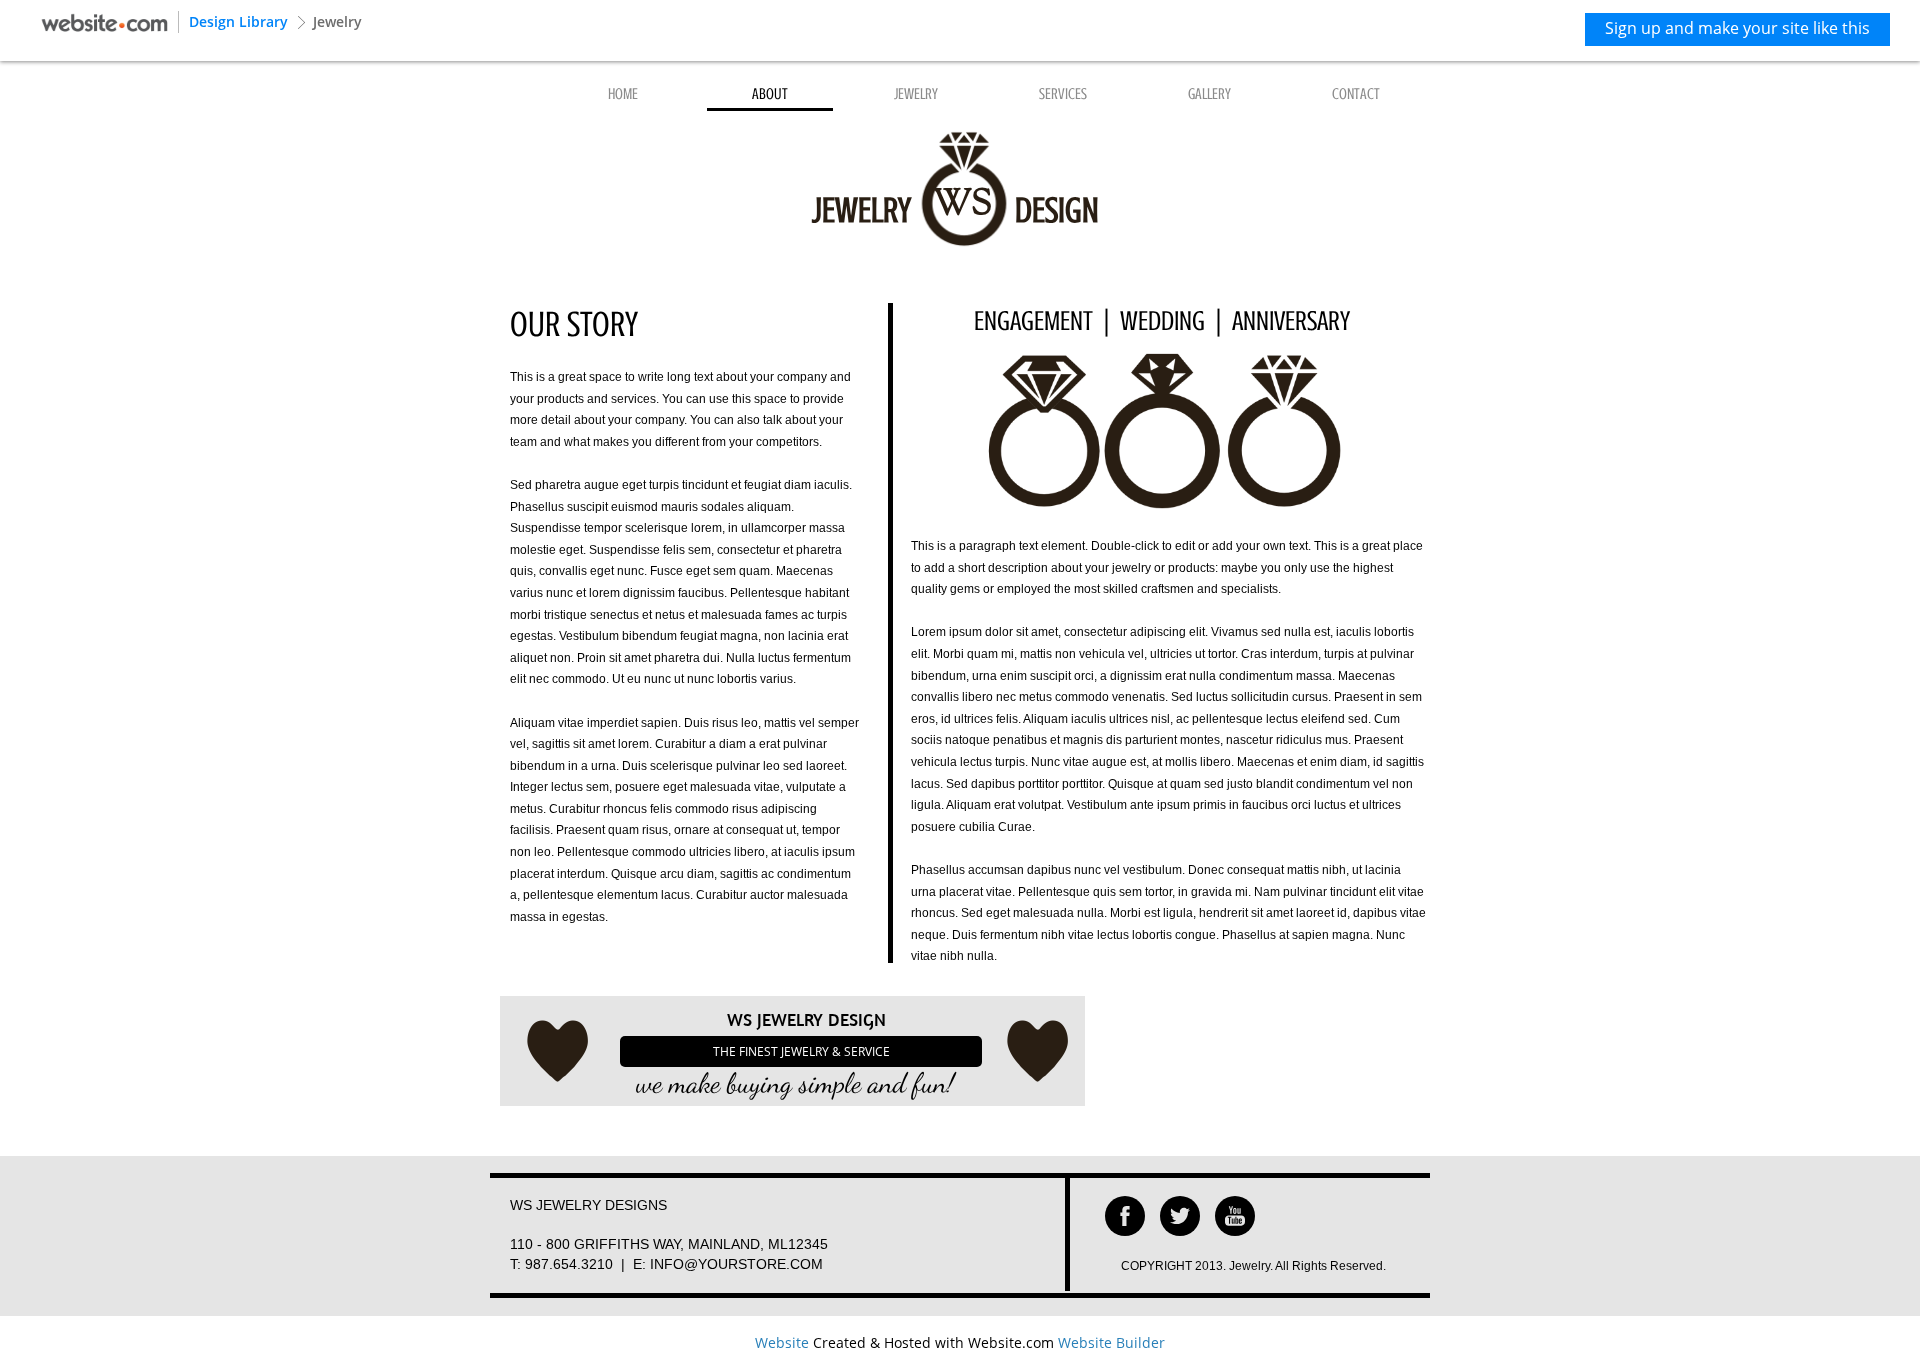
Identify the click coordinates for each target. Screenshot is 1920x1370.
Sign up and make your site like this (1737, 28)
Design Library (238, 21)
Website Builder (1111, 1342)
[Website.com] (104, 20)
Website (782, 1342)
